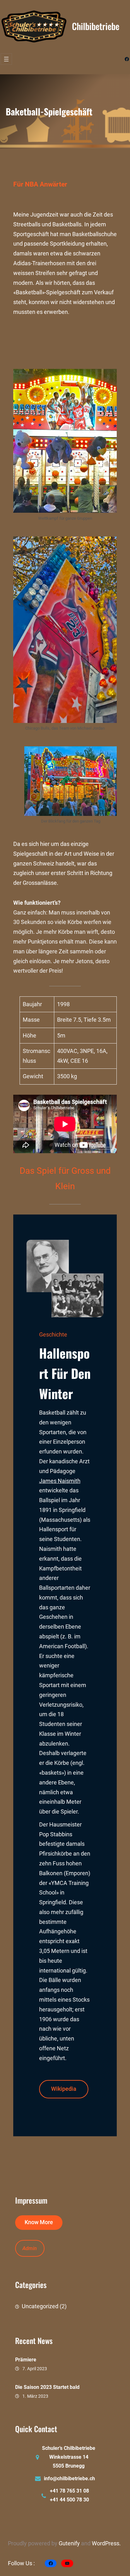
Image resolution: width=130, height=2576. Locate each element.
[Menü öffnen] (6, 59)
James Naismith (60, 1481)
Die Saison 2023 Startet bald (47, 2387)
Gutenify (70, 2543)
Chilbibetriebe (96, 26)
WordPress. (106, 2543)
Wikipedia (64, 2089)
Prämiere (26, 2360)
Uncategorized (40, 2306)
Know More (39, 2222)
